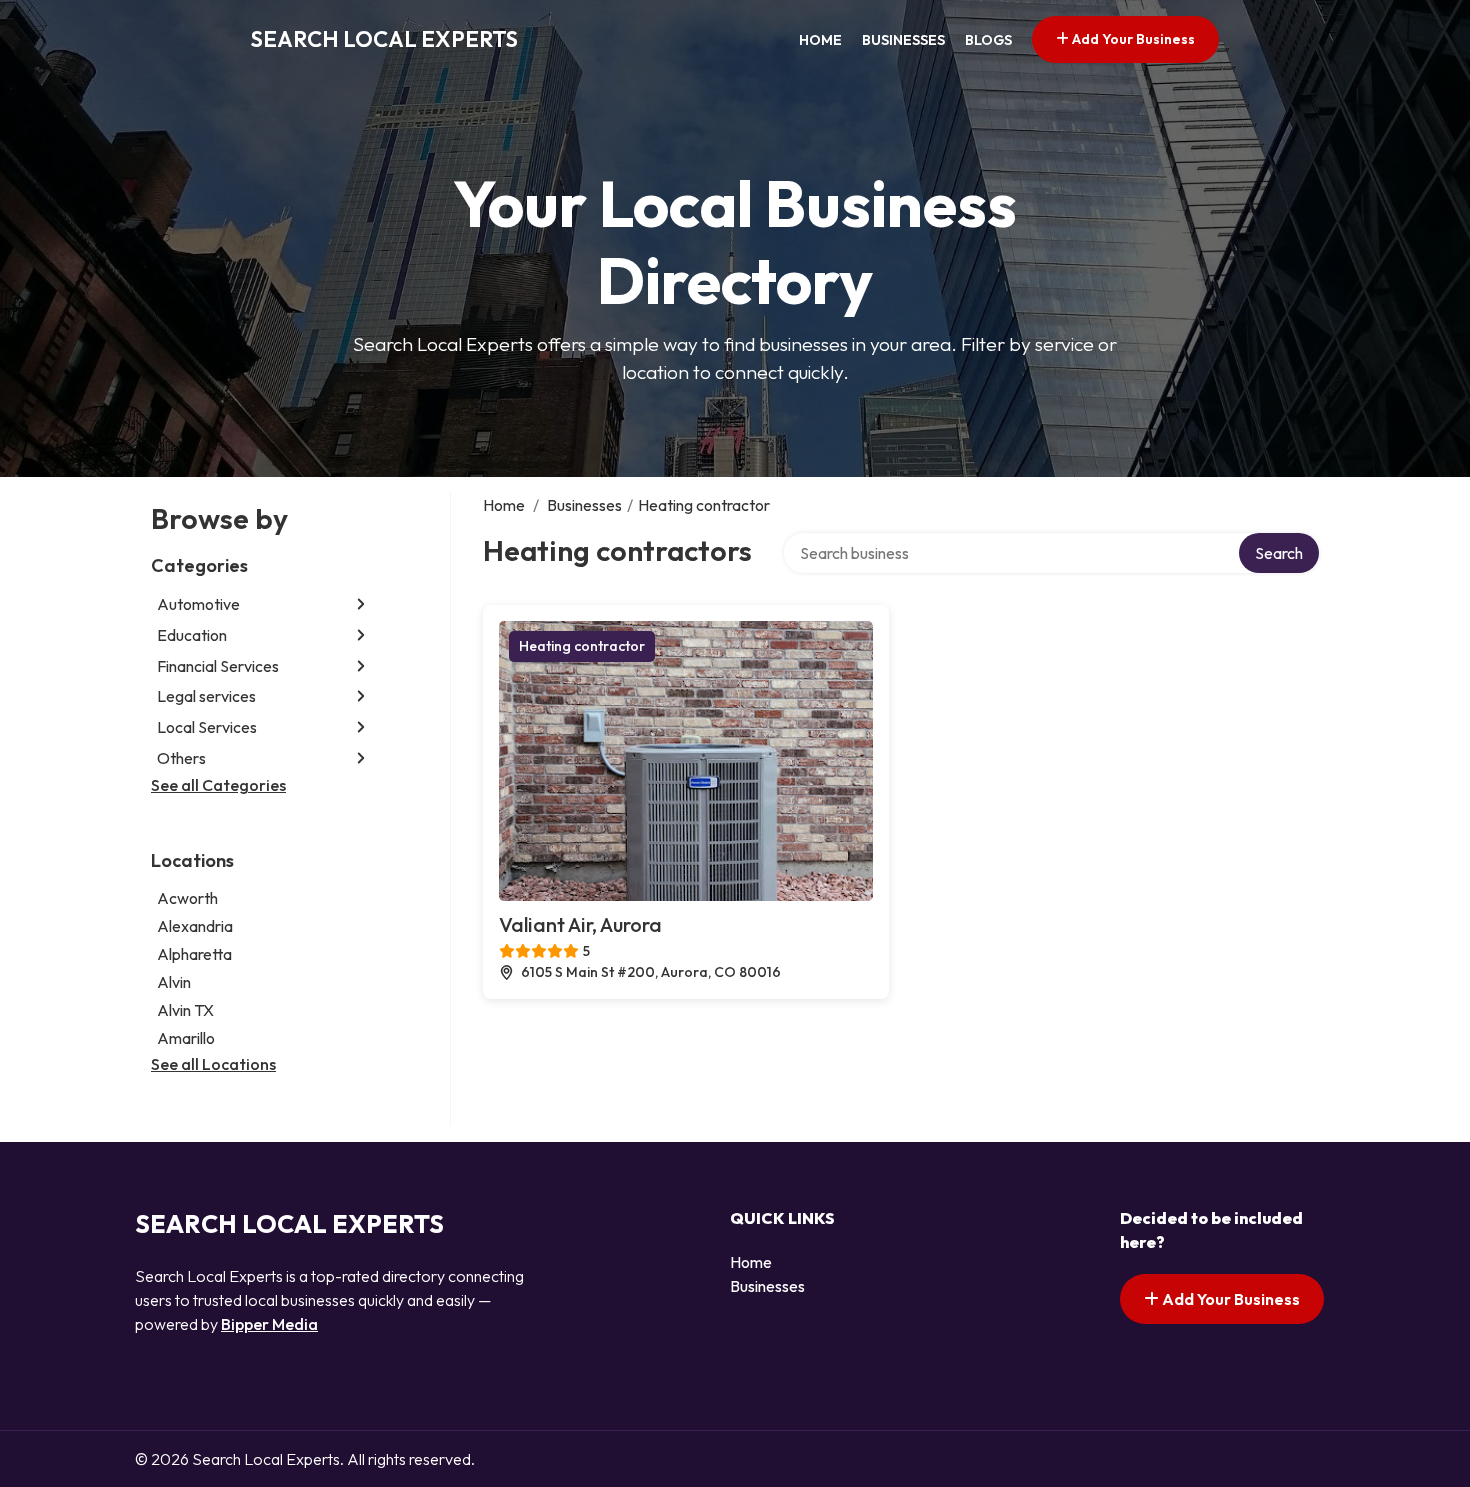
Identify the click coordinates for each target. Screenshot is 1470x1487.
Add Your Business (1132, 39)
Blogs (988, 40)
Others (181, 758)
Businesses (903, 40)
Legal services (206, 696)
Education (192, 635)
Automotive (198, 604)
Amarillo (186, 1038)
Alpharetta (194, 954)
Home (820, 40)
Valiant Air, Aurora (580, 924)
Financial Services (218, 666)
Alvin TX (185, 1010)
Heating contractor (582, 646)
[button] (361, 604)
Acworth (187, 898)
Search (1279, 553)
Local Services (207, 727)
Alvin (174, 982)
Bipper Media (269, 1324)
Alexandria (195, 926)
